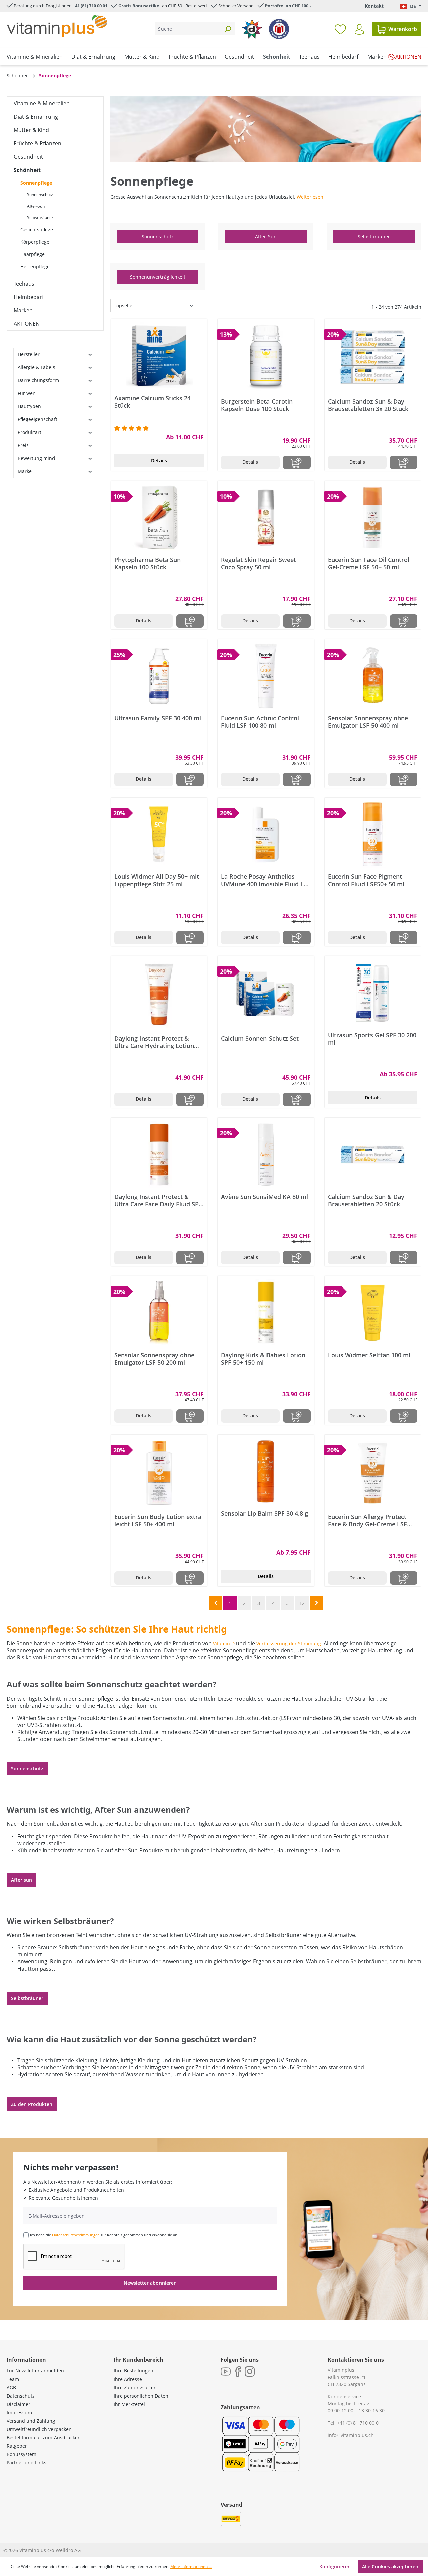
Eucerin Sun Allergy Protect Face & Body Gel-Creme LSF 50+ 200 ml (367, 1520)
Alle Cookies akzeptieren (390, 2566)
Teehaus (24, 284)
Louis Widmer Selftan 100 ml (369, 1355)
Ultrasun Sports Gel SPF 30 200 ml (372, 1039)
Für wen (27, 393)
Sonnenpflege (36, 183)
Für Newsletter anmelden (35, 2371)
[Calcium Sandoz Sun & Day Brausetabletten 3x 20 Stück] (373, 358)
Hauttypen (29, 406)
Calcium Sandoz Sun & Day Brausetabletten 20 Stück (366, 1200)
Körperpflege (35, 242)
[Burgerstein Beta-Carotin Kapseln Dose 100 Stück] (266, 358)
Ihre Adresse (128, 2379)
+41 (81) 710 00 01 (90, 6)
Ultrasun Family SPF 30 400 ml (158, 718)
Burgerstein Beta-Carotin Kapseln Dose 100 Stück (257, 405)
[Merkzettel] (340, 29)
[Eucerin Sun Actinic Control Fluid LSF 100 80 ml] (266, 676)
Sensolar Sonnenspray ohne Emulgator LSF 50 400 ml (368, 722)
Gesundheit (28, 157)
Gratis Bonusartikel (140, 6)
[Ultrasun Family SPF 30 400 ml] (159, 676)
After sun (22, 1880)
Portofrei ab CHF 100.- (288, 6)
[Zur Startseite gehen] (57, 26)
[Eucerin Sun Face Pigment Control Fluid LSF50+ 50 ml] (373, 834)
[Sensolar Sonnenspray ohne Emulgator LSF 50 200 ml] (159, 1313)
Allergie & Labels (36, 367)
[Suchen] (228, 29)
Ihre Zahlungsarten (135, 2387)
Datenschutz (21, 2396)
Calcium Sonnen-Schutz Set (260, 1038)
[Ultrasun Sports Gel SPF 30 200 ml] (373, 993)
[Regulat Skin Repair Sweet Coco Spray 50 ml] (266, 518)
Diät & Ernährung (36, 117)
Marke (25, 471)
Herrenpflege (35, 266)
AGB (11, 2387)
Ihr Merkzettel (129, 2404)
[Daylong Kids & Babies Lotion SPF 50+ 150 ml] (266, 1313)
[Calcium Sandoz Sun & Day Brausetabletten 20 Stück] (373, 1155)
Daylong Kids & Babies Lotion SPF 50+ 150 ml (263, 1359)
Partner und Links (27, 2463)
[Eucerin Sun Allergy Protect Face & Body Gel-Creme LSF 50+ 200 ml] (373, 1473)
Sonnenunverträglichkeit (158, 277)
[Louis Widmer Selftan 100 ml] (373, 1313)
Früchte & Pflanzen (37, 143)
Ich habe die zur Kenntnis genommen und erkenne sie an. (104, 2235)
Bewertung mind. (37, 458)
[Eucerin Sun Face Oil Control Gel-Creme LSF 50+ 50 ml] (373, 518)
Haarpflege (33, 254)
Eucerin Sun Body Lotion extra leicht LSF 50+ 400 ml (158, 1520)
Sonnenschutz (40, 195)
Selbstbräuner (40, 217)
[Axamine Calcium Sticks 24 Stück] (159, 356)
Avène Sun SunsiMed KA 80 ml (264, 1197)
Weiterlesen (310, 197)
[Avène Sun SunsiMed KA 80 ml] (266, 1155)
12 (302, 1603)
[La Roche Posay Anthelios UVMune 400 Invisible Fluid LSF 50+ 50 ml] (266, 834)
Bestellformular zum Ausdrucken (44, 2437)
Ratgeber (17, 2446)
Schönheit (27, 170)
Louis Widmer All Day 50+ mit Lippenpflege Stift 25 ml (157, 880)
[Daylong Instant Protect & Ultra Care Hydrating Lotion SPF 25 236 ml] (159, 994)
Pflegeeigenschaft (37, 419)
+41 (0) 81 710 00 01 (359, 2423)
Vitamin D (224, 1644)
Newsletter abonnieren (150, 2283)
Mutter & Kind (31, 130)
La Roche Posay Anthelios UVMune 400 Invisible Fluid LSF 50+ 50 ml (266, 880)
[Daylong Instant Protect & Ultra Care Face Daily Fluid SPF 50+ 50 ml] (159, 1155)
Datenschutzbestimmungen (76, 2235)
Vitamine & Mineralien (42, 103)
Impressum (19, 2412)
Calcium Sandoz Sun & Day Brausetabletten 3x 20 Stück (368, 405)
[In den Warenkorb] (297, 462)
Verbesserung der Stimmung (289, 1644)
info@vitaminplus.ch (351, 2435)
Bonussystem (22, 2454)
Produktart (30, 432)
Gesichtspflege (37, 229)
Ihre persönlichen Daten (141, 2396)
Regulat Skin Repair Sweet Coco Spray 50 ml (258, 563)
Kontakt (374, 6)
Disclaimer (19, 2404)
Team (13, 2379)
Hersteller (29, 354)
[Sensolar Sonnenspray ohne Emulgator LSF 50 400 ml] (373, 676)
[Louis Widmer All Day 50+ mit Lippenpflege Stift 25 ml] (159, 834)
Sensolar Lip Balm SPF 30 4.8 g (264, 1514)
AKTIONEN (27, 324)
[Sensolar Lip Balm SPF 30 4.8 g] (266, 1471)
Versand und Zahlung (31, 2421)
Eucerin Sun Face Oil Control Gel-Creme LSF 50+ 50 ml (369, 563)
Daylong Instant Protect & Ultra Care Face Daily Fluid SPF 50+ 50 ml (158, 1200)
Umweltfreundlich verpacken (39, 2429)
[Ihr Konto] (359, 29)
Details (159, 461)
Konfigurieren (335, 2566)
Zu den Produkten (32, 2104)
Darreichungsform (38, 380)
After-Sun (36, 206)
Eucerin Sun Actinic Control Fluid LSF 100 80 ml (260, 722)
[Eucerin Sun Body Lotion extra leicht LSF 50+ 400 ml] (159, 1473)
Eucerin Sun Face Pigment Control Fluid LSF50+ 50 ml (366, 880)
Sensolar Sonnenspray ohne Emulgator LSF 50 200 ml (154, 1359)
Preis (23, 445)
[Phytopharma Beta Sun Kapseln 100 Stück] (159, 518)
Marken (23, 310)
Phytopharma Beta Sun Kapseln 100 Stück (147, 563)
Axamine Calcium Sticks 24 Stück (152, 402)
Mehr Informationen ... (191, 2566)
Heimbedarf (29, 297)
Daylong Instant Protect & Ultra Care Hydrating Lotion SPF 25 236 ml (154, 1042)
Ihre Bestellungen (134, 2371)
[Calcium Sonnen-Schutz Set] (266, 994)
